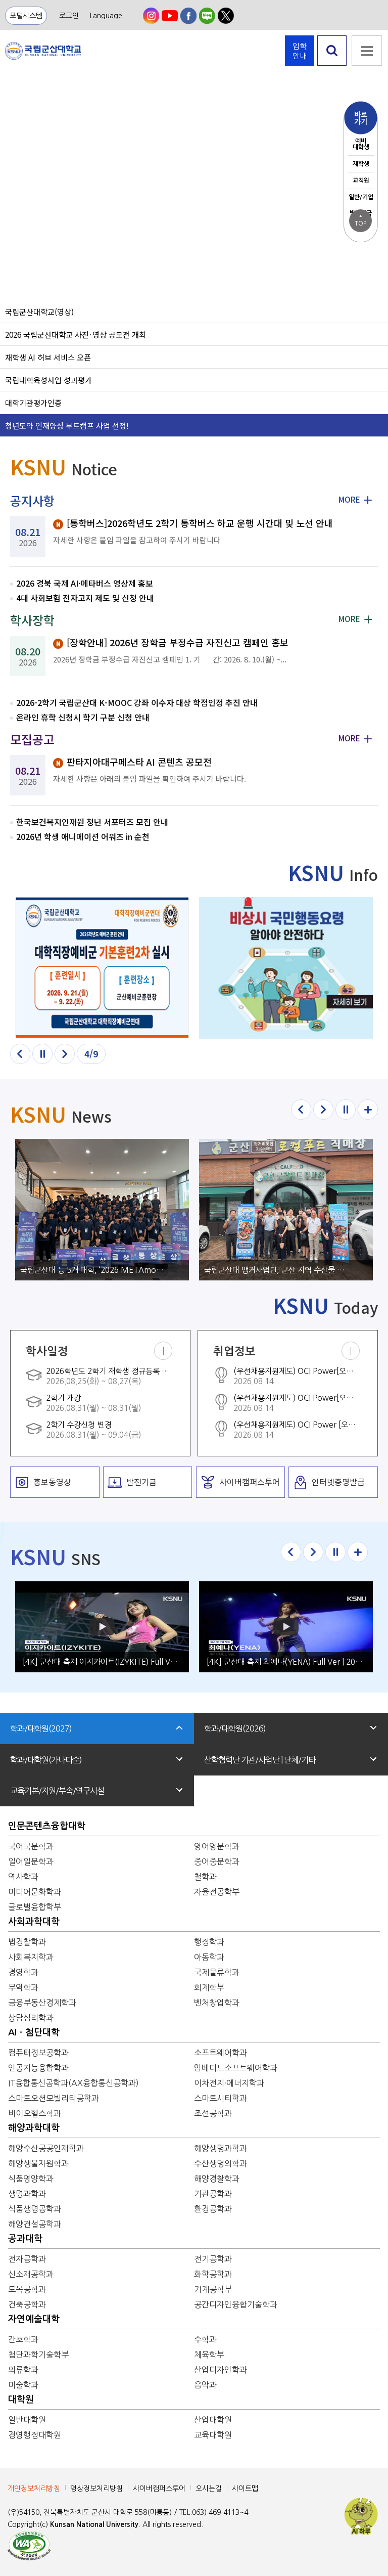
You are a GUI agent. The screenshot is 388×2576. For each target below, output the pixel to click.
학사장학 (32, 620)
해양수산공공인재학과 (46, 2148)
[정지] (42, 1054)
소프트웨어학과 (221, 2053)
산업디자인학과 (221, 2370)
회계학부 (209, 1987)
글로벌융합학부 (35, 1907)
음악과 (205, 2385)
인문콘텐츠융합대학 (47, 1826)
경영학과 (23, 1972)
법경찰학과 (27, 1942)
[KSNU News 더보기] (368, 1109)
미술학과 (23, 2385)
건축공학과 (27, 2304)
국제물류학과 (217, 1972)
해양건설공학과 (35, 2224)
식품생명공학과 (35, 2209)
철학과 (205, 1877)
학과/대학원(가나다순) (46, 1760)
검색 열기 (332, 65)
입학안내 (300, 51)
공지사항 (32, 500)
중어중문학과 (217, 1861)
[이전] (20, 1054)
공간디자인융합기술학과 (236, 2304)
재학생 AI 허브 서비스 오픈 (48, 357)
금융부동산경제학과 (42, 2003)
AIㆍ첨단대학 (34, 2032)
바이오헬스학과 (35, 2113)
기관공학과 (213, 2194)
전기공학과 (213, 2259)
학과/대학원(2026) (235, 1728)
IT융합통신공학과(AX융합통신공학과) (74, 2083)
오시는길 (209, 2489)
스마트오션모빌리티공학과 (54, 2098)
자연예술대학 (34, 2319)
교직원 (361, 181)
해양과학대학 (34, 2128)
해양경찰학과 (217, 2179)
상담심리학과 (31, 2018)
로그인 (69, 16)
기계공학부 (213, 2289)
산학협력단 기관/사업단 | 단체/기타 (260, 1760)
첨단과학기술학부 (38, 2355)
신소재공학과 (31, 2274)
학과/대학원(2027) (41, 1728)
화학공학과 (213, 2274)
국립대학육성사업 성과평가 (48, 380)
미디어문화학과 (35, 1892)
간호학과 (23, 2339)
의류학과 (23, 2370)
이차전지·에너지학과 (229, 2083)
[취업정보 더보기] (351, 1351)
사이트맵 (245, 2489)
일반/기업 (361, 197)
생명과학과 (27, 2194)
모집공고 (32, 739)
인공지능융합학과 (38, 2068)
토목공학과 (27, 2289)
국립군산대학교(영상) (39, 312)
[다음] (65, 1054)
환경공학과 (213, 2209)
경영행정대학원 (35, 2435)
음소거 (15, 219)
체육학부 (209, 2355)
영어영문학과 (217, 1846)
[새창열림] (151, 16)
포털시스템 (26, 16)
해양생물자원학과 (38, 2163)
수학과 (205, 2339)
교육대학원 (213, 2435)
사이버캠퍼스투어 (159, 2489)
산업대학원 (213, 2420)
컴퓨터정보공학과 (38, 2053)
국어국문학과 (31, 1846)
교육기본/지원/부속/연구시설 (57, 1791)
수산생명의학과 (221, 2163)
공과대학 (25, 2239)
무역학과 (23, 1987)
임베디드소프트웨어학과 (236, 2068)
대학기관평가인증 (33, 403)
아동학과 (209, 1957)
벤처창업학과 (217, 2003)
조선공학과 (213, 2113)
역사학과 (23, 1877)
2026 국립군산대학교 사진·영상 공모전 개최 (76, 334)
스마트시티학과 (221, 2098)
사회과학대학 (34, 1922)
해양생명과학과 (221, 2148)
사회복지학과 (31, 1957)
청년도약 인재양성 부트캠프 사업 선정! (67, 425)
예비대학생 (361, 144)
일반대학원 (27, 2420)
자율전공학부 (217, 1892)
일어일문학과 (31, 1861)
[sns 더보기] (358, 1552)
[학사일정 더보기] (163, 1351)
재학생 (361, 164)
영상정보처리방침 (96, 2489)
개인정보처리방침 (34, 2489)
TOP (360, 220)
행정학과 (209, 1942)
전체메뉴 (367, 51)
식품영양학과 (31, 2179)
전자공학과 (27, 2259)
